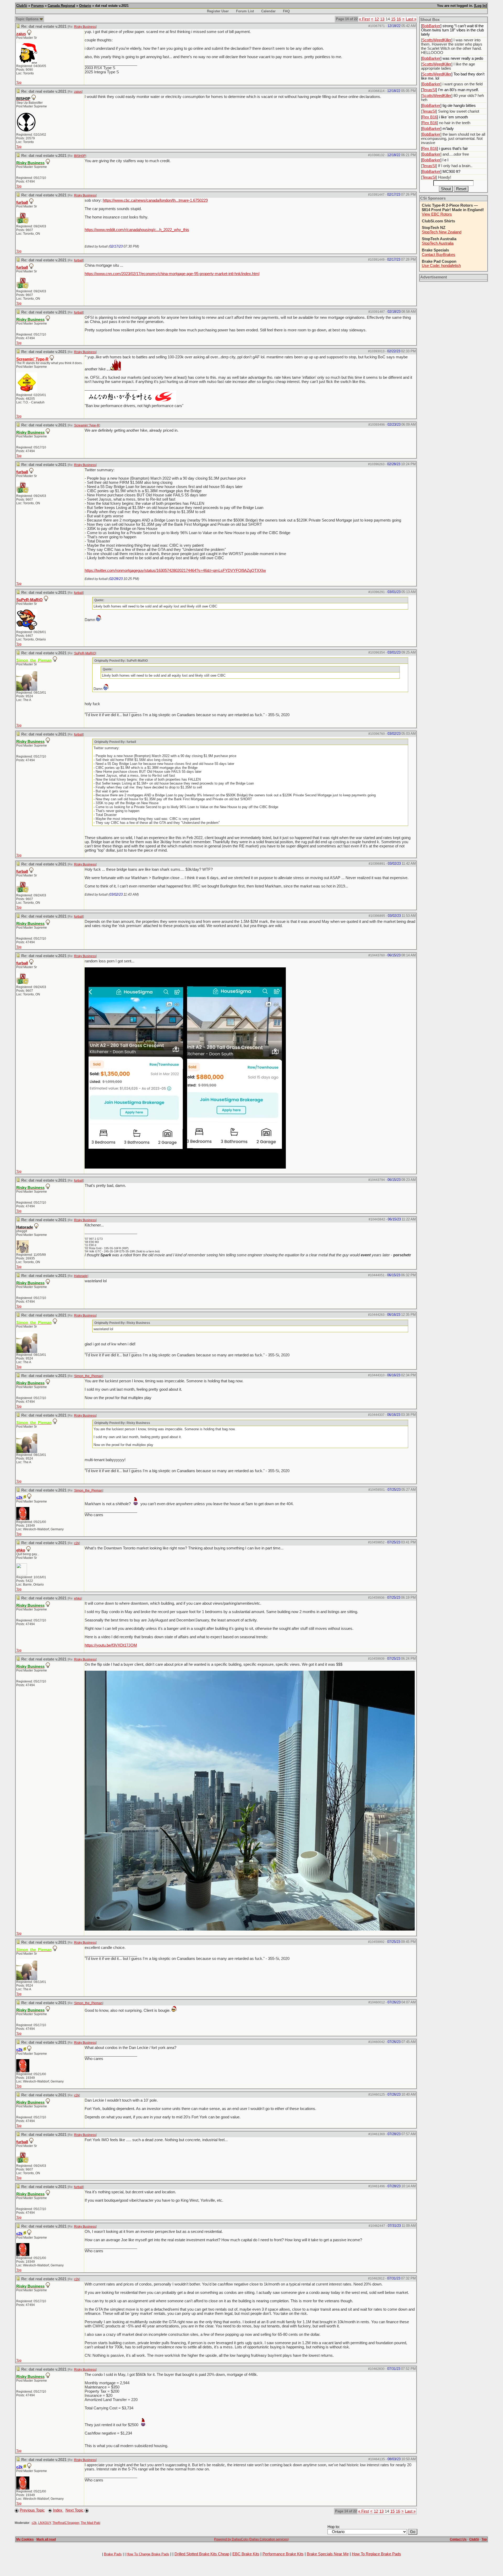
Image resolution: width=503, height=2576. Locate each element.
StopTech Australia (438, 243)
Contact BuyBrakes (439, 255)
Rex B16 (430, 117)
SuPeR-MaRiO (29, 600)
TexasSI (429, 90)
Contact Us (458, 2539)
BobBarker (431, 26)
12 (377, 19)
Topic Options (28, 19)
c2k (77, 1543)
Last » (411, 19)
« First (364, 19)
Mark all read (46, 2539)
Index (58, 2510)
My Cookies (25, 2539)
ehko (21, 1550)
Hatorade (81, 1276)
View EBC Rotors (437, 214)
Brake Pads (113, 2554)
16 (399, 19)
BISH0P (80, 156)
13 (382, 19)
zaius (21, 34)
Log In (480, 6)
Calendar (268, 11)
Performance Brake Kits (283, 2554)
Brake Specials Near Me (328, 2554)
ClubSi (22, 6)
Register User (218, 11)
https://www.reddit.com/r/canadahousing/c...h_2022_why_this (137, 230)
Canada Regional (61, 6)
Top (19, 83)
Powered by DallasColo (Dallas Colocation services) (251, 2539)
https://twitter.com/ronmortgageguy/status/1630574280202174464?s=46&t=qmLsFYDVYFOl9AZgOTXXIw (175, 571)
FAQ (286, 11)
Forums (37, 6)
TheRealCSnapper (66, 2523)
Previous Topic (32, 2510)
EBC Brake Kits (246, 2554)
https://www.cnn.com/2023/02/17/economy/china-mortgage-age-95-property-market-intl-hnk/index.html (172, 274)
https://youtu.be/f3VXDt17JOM (111, 1645)
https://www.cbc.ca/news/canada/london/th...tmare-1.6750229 (155, 200)
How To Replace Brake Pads (376, 2554)
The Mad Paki (91, 2523)
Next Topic (75, 2510)
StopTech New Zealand (442, 232)
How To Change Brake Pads (148, 2554)
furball (22, 202)
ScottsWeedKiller (437, 40)
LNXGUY (45, 2523)
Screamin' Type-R (87, 425)
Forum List (245, 11)
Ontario (85, 6)
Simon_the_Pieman (88, 1376)
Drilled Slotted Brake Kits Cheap (202, 2554)
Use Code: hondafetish (441, 266)
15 (393, 19)
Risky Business (85, 27)
